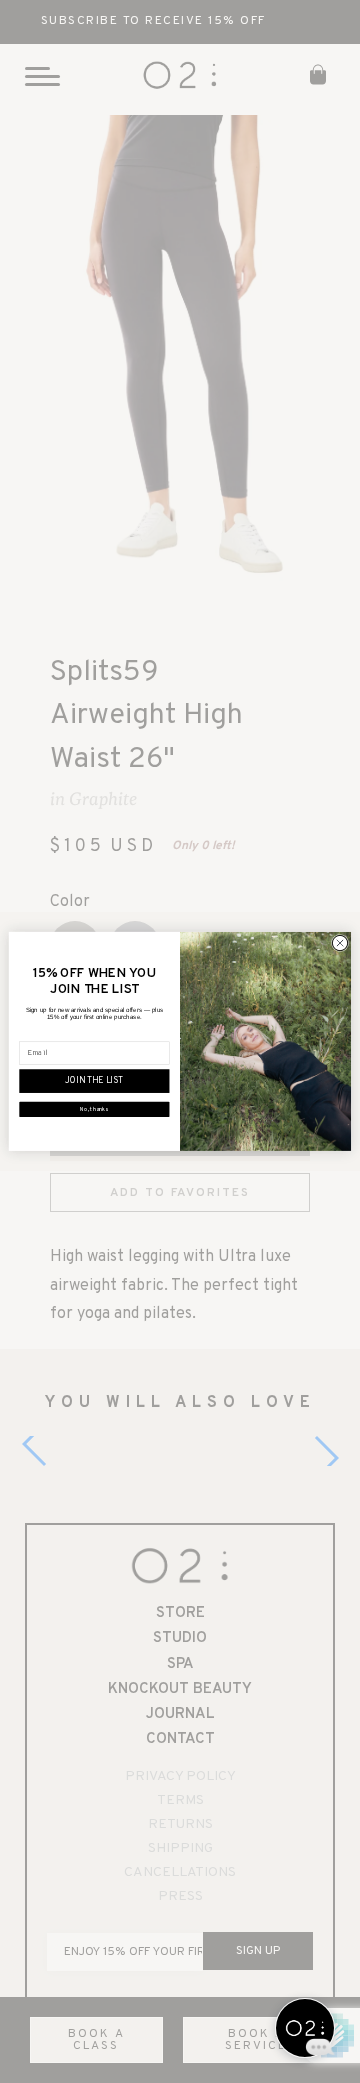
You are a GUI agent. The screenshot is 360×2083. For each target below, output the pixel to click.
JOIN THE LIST (94, 1081)
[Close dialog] (339, 943)
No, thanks (94, 1109)
